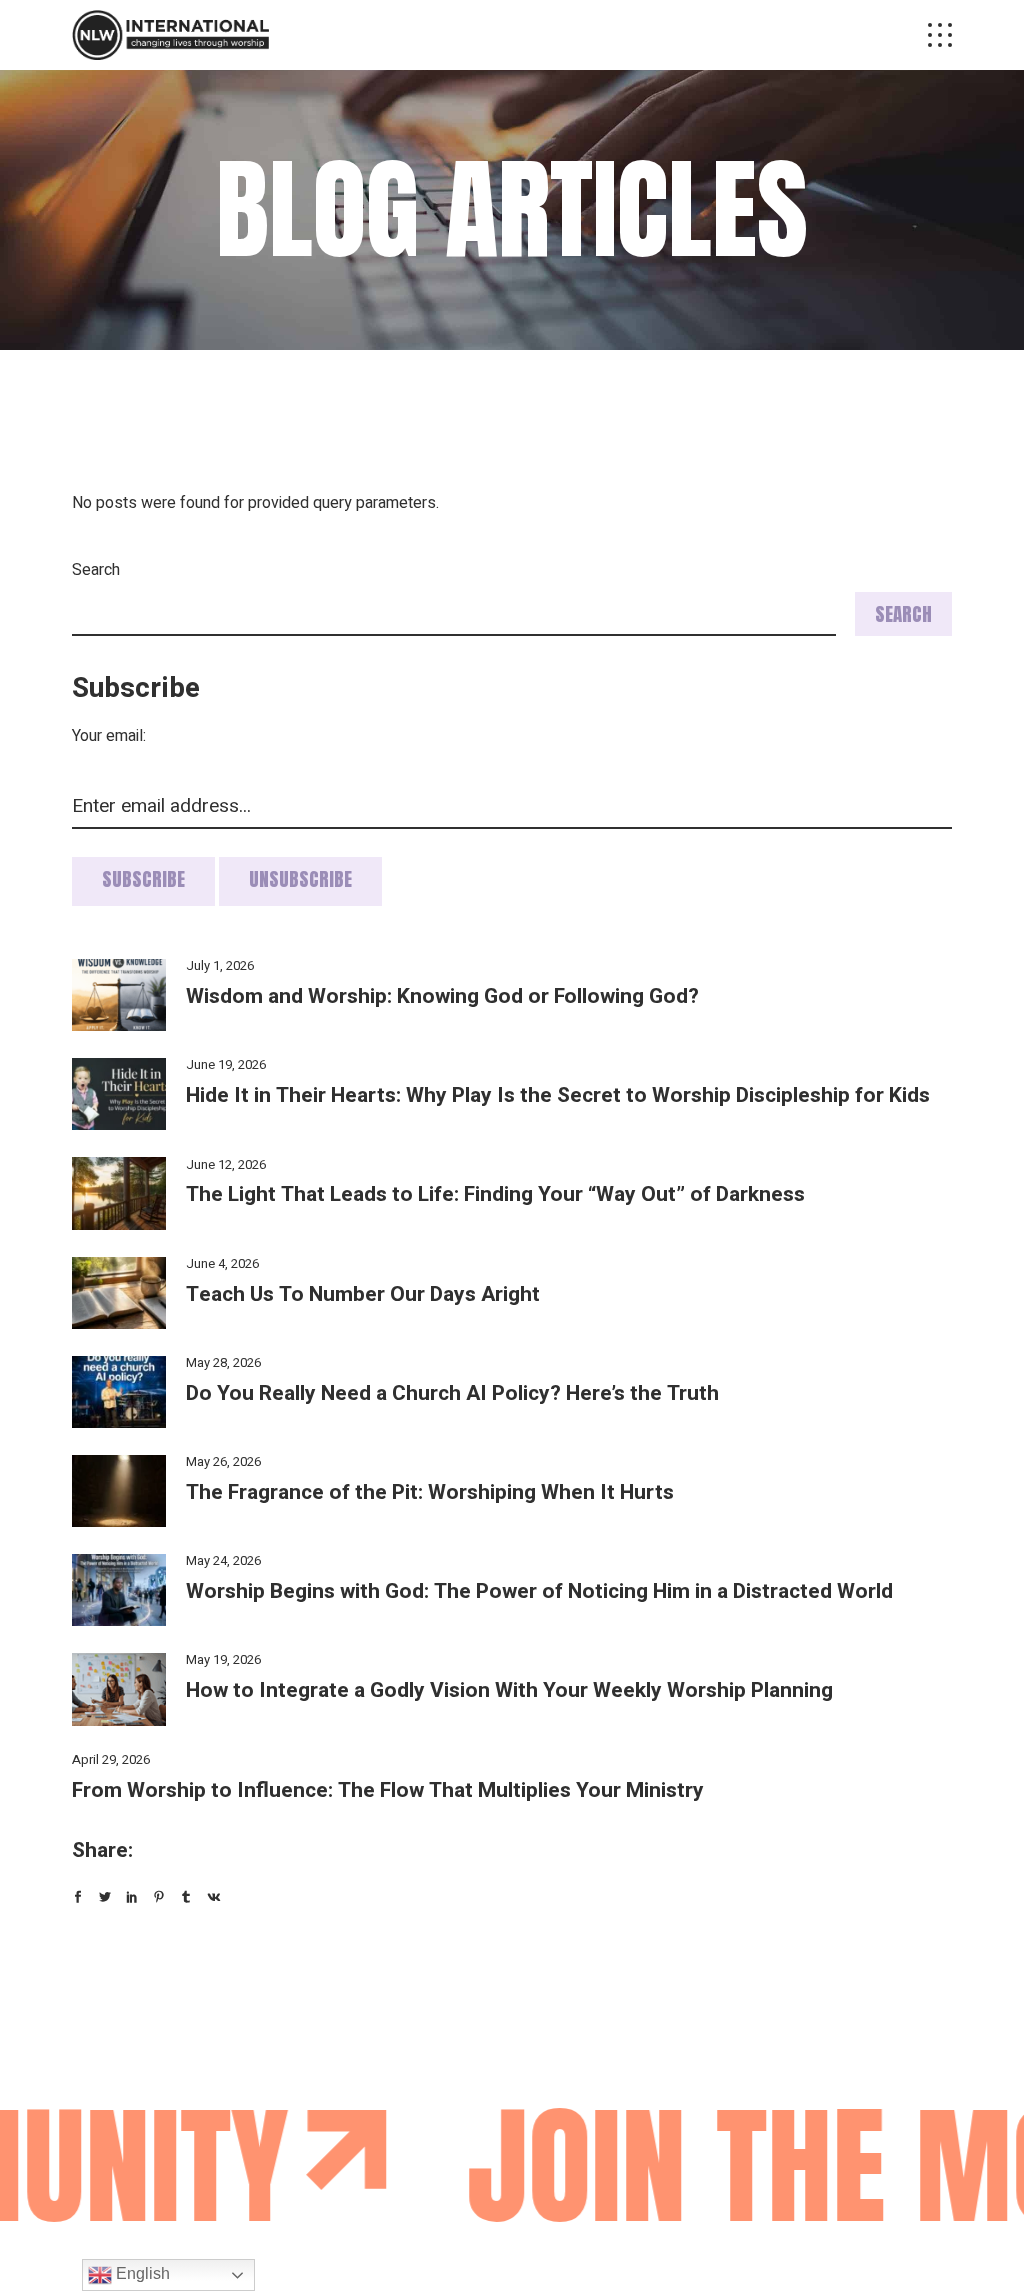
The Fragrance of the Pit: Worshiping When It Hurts (430, 1492)
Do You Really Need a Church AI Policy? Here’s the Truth (452, 1393)
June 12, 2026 (226, 1164)
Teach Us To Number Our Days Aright (363, 1294)
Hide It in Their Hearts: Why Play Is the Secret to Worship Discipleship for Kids (558, 1095)
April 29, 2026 (111, 1759)
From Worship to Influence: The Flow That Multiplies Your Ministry (388, 1790)
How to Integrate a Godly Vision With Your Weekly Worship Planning (509, 1690)
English (141, 2273)
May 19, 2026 (223, 1659)
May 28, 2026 (223, 1362)
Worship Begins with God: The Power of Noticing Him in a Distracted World (539, 1591)
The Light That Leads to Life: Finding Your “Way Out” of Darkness (495, 1194)
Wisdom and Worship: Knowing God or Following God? (442, 996)
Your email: (109, 736)
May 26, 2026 (223, 1461)
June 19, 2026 (226, 1064)
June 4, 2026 (222, 1263)
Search (96, 570)
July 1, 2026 (220, 965)
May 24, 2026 (223, 1560)
